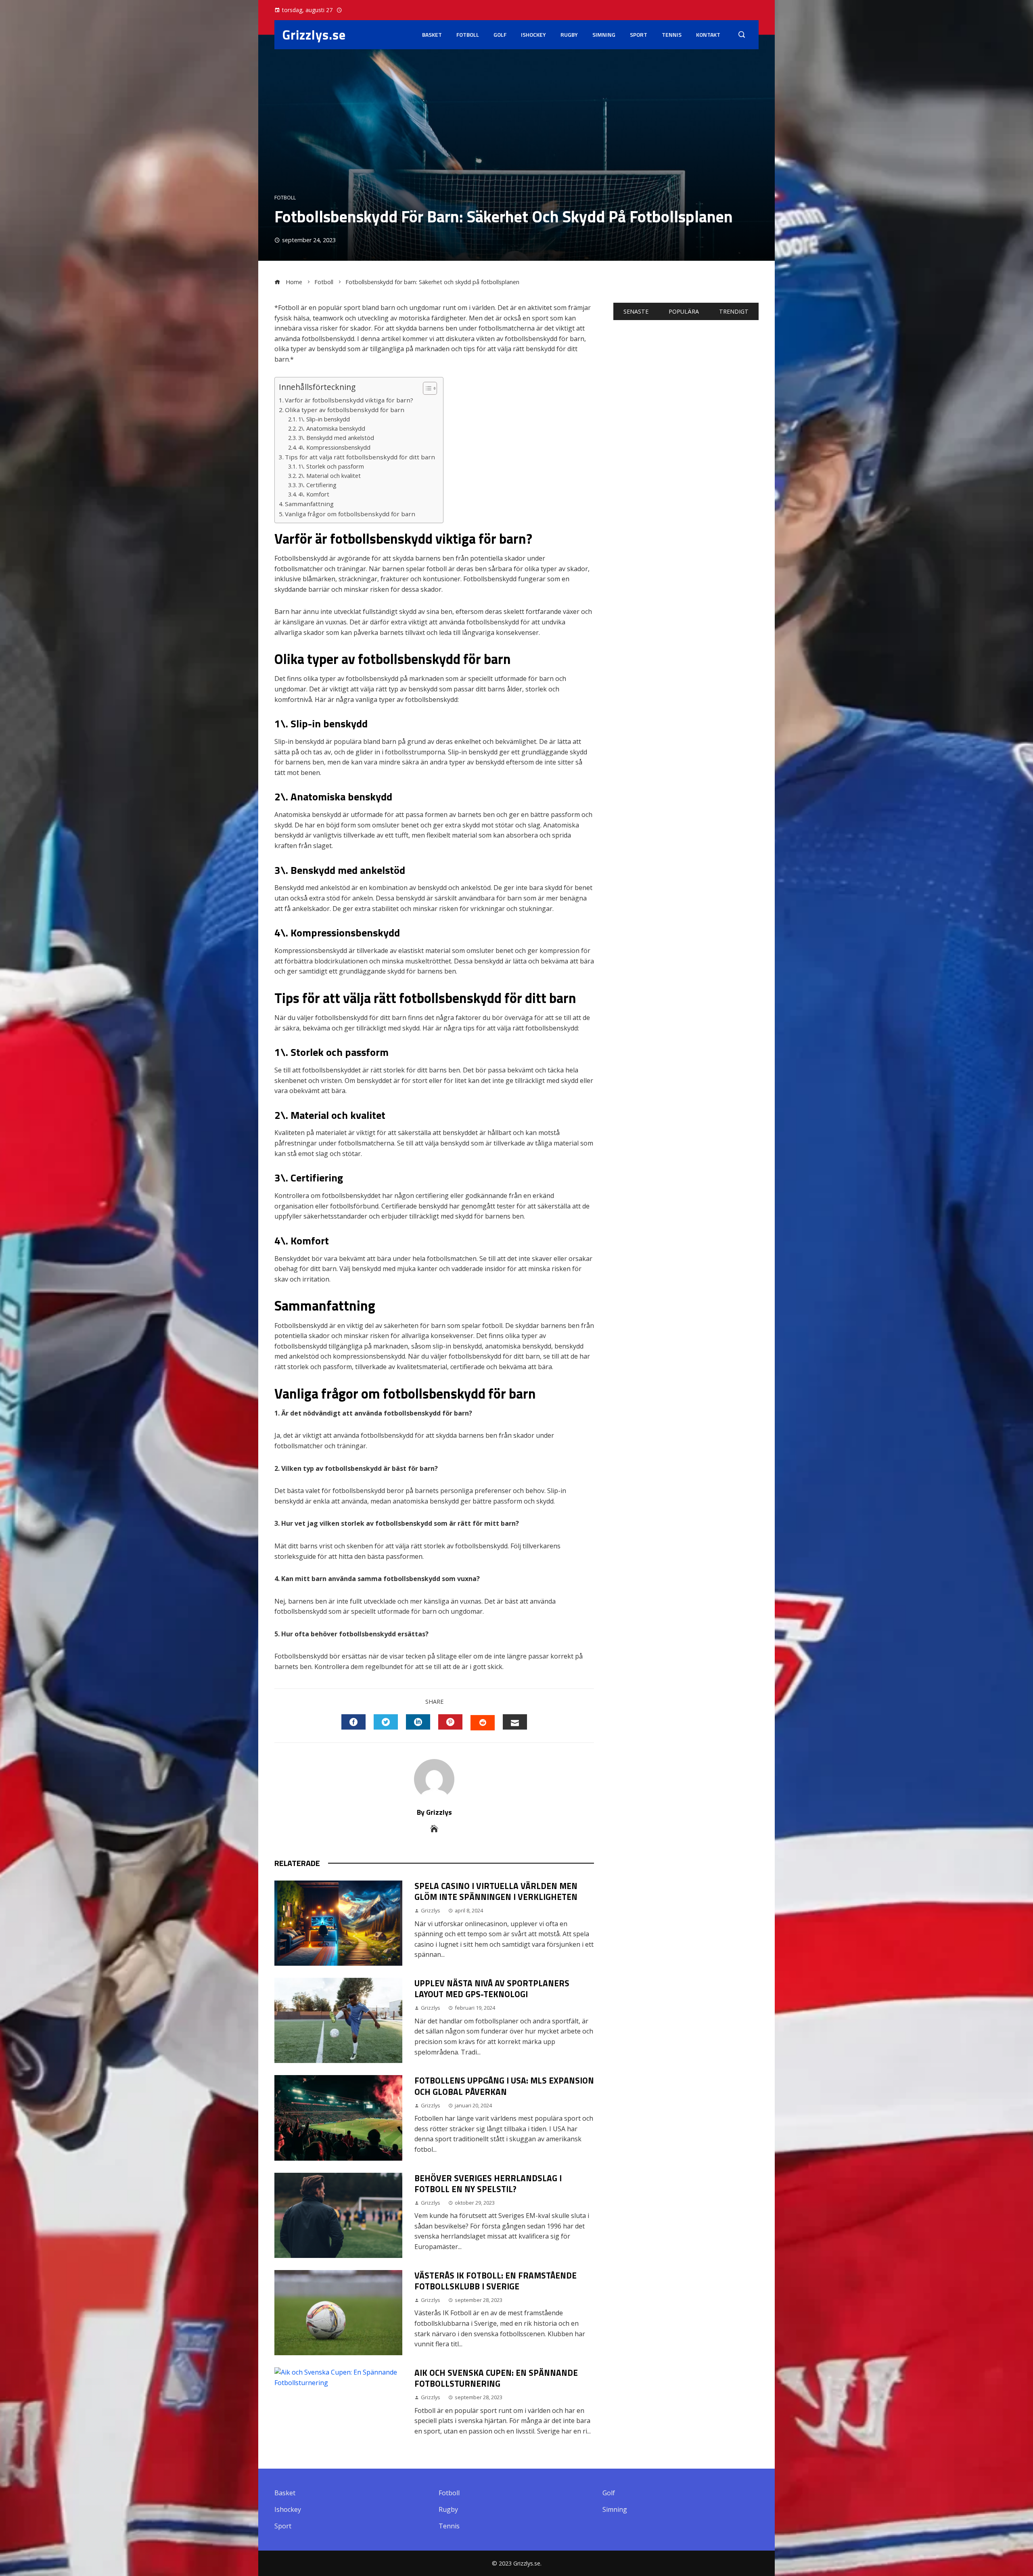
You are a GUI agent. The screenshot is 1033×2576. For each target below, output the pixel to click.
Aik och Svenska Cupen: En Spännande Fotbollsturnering (496, 2378)
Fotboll (468, 35)
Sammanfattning (309, 504)
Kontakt (708, 35)
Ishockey (533, 35)
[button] (426, 388)
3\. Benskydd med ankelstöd (336, 438)
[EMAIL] (515, 1722)
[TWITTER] (386, 1722)
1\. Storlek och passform (331, 466)
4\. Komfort (314, 494)
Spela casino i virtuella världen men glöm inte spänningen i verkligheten (496, 1891)
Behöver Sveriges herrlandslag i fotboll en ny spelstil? (488, 2183)
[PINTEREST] (450, 1722)
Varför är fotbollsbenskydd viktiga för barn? (349, 400)
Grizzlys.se (314, 35)
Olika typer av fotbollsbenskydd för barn (345, 410)
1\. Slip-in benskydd (324, 419)
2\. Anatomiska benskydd (332, 428)
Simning (604, 35)
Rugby (569, 35)
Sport (639, 35)
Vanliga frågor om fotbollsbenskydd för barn (350, 514)
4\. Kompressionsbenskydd (334, 447)
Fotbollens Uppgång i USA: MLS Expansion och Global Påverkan (504, 2086)
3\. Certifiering (317, 485)
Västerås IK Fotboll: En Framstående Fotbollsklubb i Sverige (496, 2281)
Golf (500, 35)
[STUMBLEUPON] (483, 1723)
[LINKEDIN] (418, 1722)
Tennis (672, 35)
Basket (432, 35)
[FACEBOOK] (353, 1722)
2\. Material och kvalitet (329, 476)
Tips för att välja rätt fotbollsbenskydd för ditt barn (360, 457)
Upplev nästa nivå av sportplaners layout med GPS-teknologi (492, 1989)
